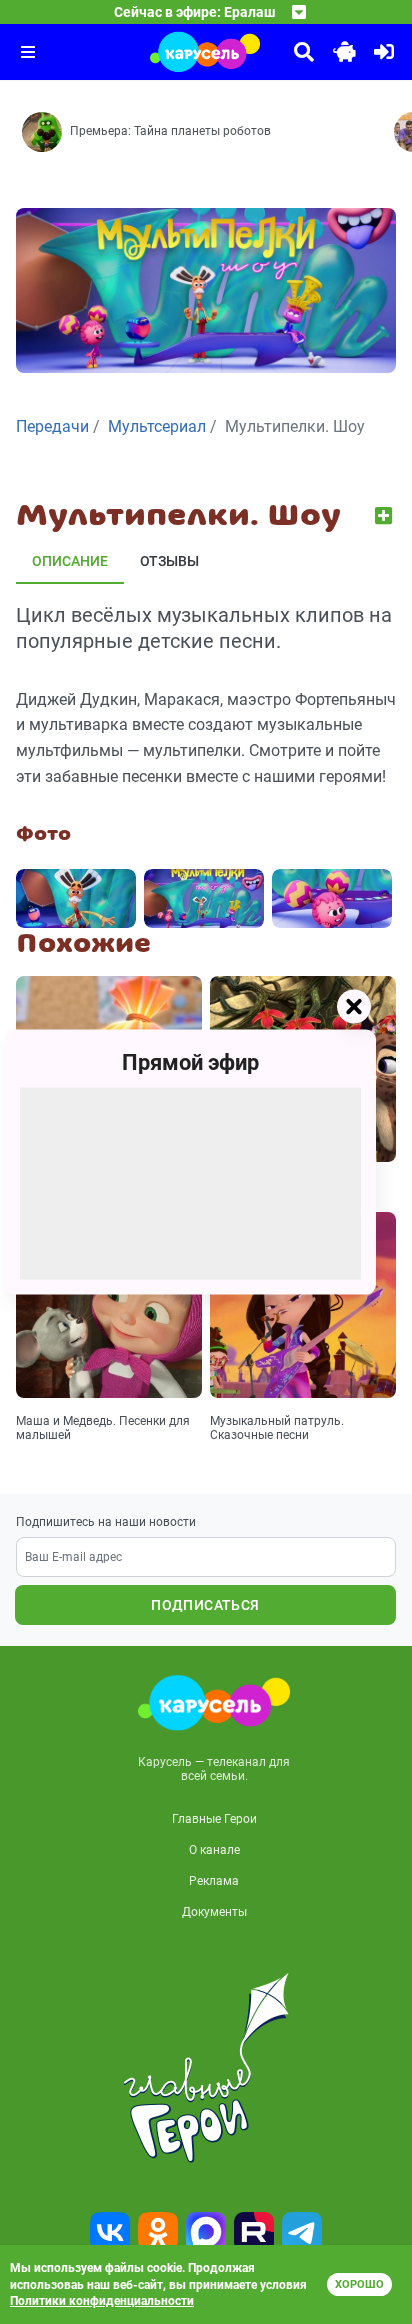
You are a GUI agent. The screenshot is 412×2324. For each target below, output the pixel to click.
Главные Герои (214, 1819)
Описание (70, 561)
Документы (214, 1912)
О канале (214, 1850)
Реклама (214, 1881)
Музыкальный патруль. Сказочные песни (277, 1428)
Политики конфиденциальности (102, 2301)
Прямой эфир (190, 1062)
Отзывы (169, 561)
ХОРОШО (359, 2284)
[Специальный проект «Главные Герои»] (206, 2068)
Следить (385, 515)
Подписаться (205, 1605)
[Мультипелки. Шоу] (76, 898)
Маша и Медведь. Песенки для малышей (103, 1428)
